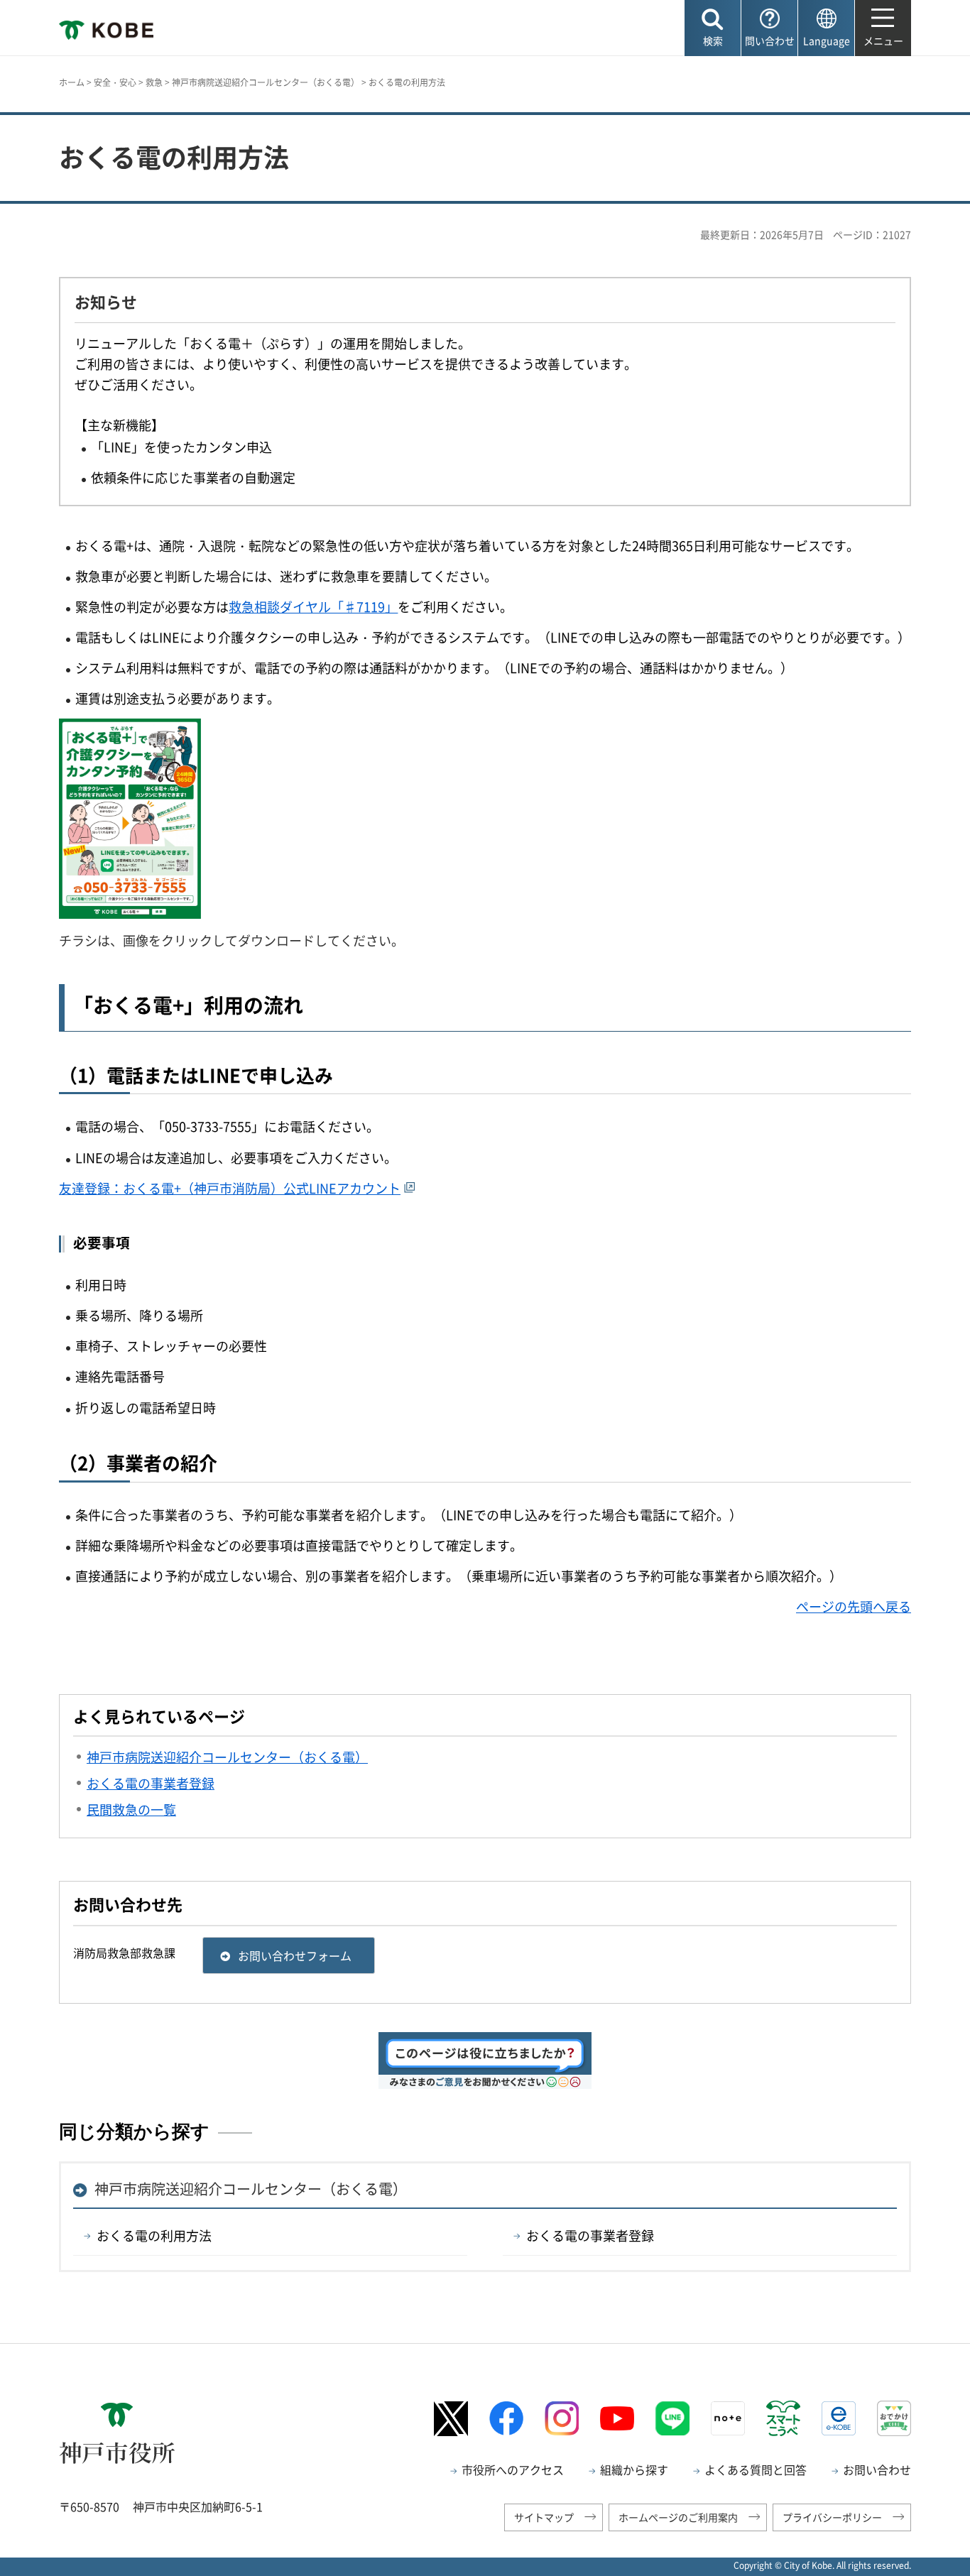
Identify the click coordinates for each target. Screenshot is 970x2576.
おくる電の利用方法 (154, 2236)
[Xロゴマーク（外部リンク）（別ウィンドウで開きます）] (451, 2419)
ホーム (72, 82)
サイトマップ (544, 2517)
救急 (154, 82)
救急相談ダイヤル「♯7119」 (313, 607)
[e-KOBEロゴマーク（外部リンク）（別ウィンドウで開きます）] (839, 2418)
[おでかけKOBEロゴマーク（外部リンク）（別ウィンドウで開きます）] (894, 2418)
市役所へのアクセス (513, 2469)
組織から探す (634, 2469)
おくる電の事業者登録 (590, 2236)
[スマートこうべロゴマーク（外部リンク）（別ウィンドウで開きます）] (783, 2418)
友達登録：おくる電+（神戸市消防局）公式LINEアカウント (230, 1188)
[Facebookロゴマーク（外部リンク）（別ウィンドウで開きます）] (506, 2418)
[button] (713, 28)
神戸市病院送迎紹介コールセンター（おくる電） (266, 82)
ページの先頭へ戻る (854, 1606)
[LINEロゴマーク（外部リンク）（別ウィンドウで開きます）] (672, 2418)
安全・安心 (115, 82)
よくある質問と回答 (756, 2469)
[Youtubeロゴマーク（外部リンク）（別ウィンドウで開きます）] (617, 2418)
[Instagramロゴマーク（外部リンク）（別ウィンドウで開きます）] (562, 2418)
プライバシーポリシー (832, 2517)
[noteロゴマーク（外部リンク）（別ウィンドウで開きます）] (728, 2418)
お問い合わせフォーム (295, 1955)
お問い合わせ (877, 2469)
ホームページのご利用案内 (678, 2517)
